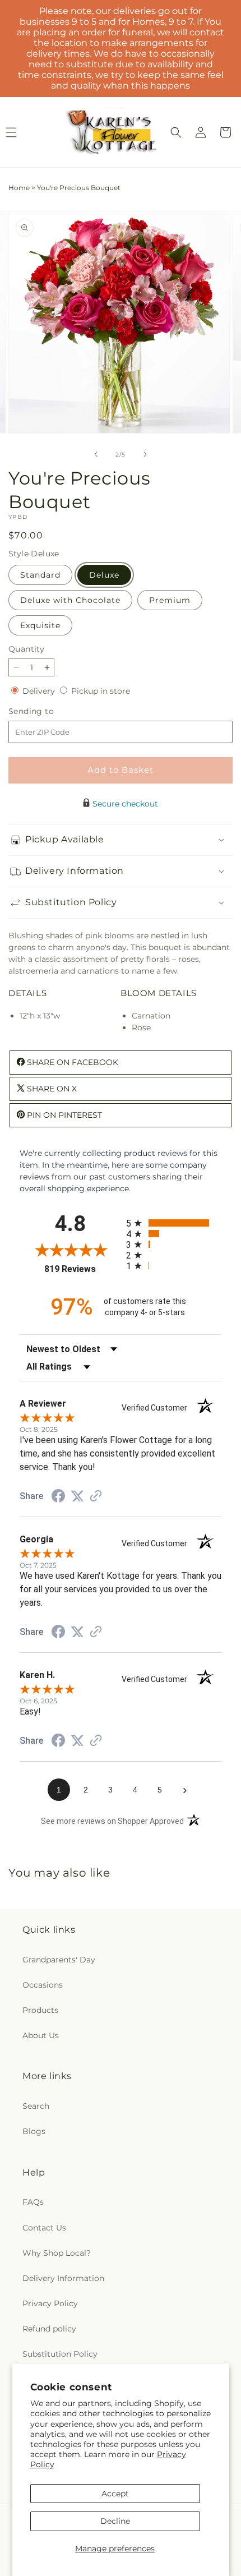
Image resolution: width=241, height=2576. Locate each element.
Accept (115, 2494)
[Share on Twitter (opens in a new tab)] (77, 1496)
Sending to (48, 711)
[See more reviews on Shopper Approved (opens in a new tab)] (96, 1497)
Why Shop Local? (57, 2253)
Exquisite (40, 625)
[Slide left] (96, 454)
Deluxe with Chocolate (70, 600)
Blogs (34, 2131)
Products (40, 2010)
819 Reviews (82, 1269)
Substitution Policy (60, 2354)
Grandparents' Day (59, 1960)
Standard (40, 575)
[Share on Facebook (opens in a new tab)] (58, 1497)
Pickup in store (101, 691)
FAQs (33, 2202)
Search (36, 2106)
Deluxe (104, 575)
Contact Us (44, 2228)
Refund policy (49, 2329)
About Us (41, 2035)
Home (19, 188)
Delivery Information (63, 2278)
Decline (115, 2521)
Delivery (40, 691)
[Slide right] (145, 454)
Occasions (43, 1985)
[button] (176, 132)
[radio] (174, 1223)
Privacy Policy (50, 2303)
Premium (170, 600)
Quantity (26, 649)
